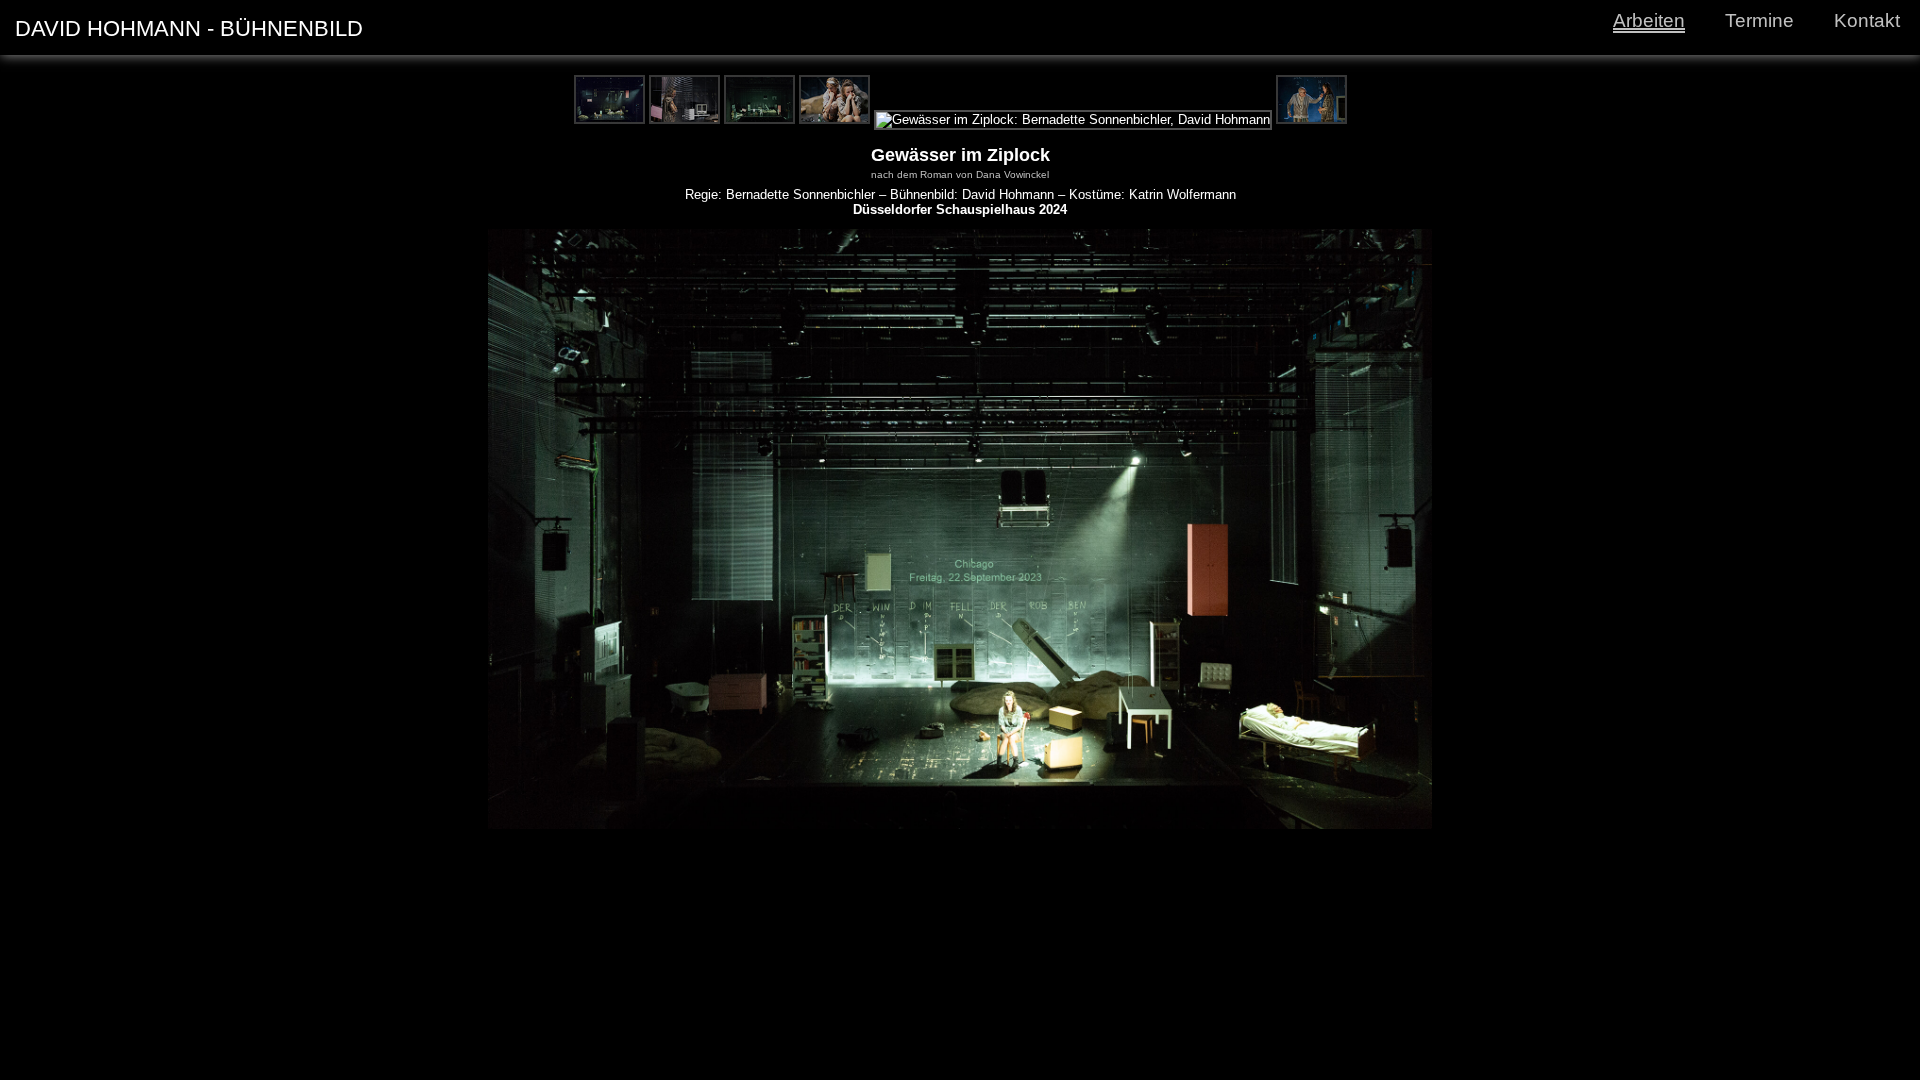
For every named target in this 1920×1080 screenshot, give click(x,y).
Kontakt (1867, 20)
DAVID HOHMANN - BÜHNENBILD (189, 28)
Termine (1759, 20)
